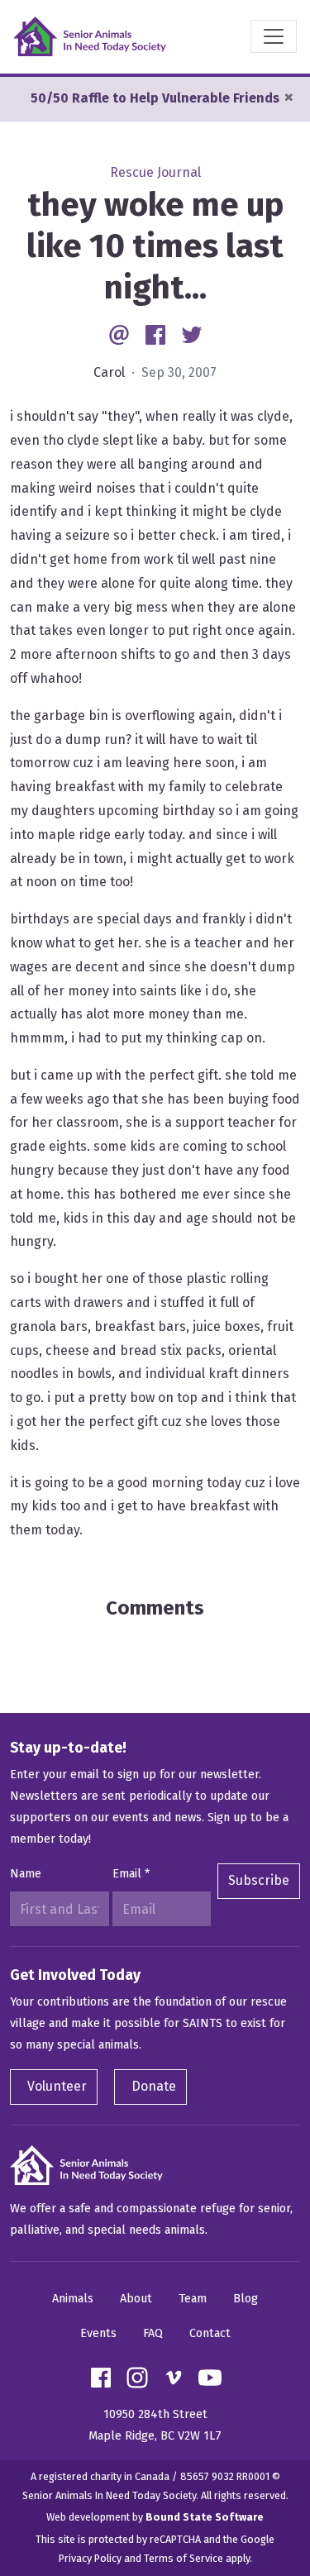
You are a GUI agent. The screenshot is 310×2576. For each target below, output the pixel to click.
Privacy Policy (90, 2558)
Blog (246, 2299)
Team (193, 2299)
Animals (73, 2299)
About (136, 2299)
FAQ (153, 2333)
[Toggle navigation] (274, 36)
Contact (210, 2333)
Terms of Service (184, 2558)
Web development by (155, 2517)
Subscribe (259, 1880)
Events (98, 2333)
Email (131, 1874)
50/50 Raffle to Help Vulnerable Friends (155, 98)
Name (26, 1874)
